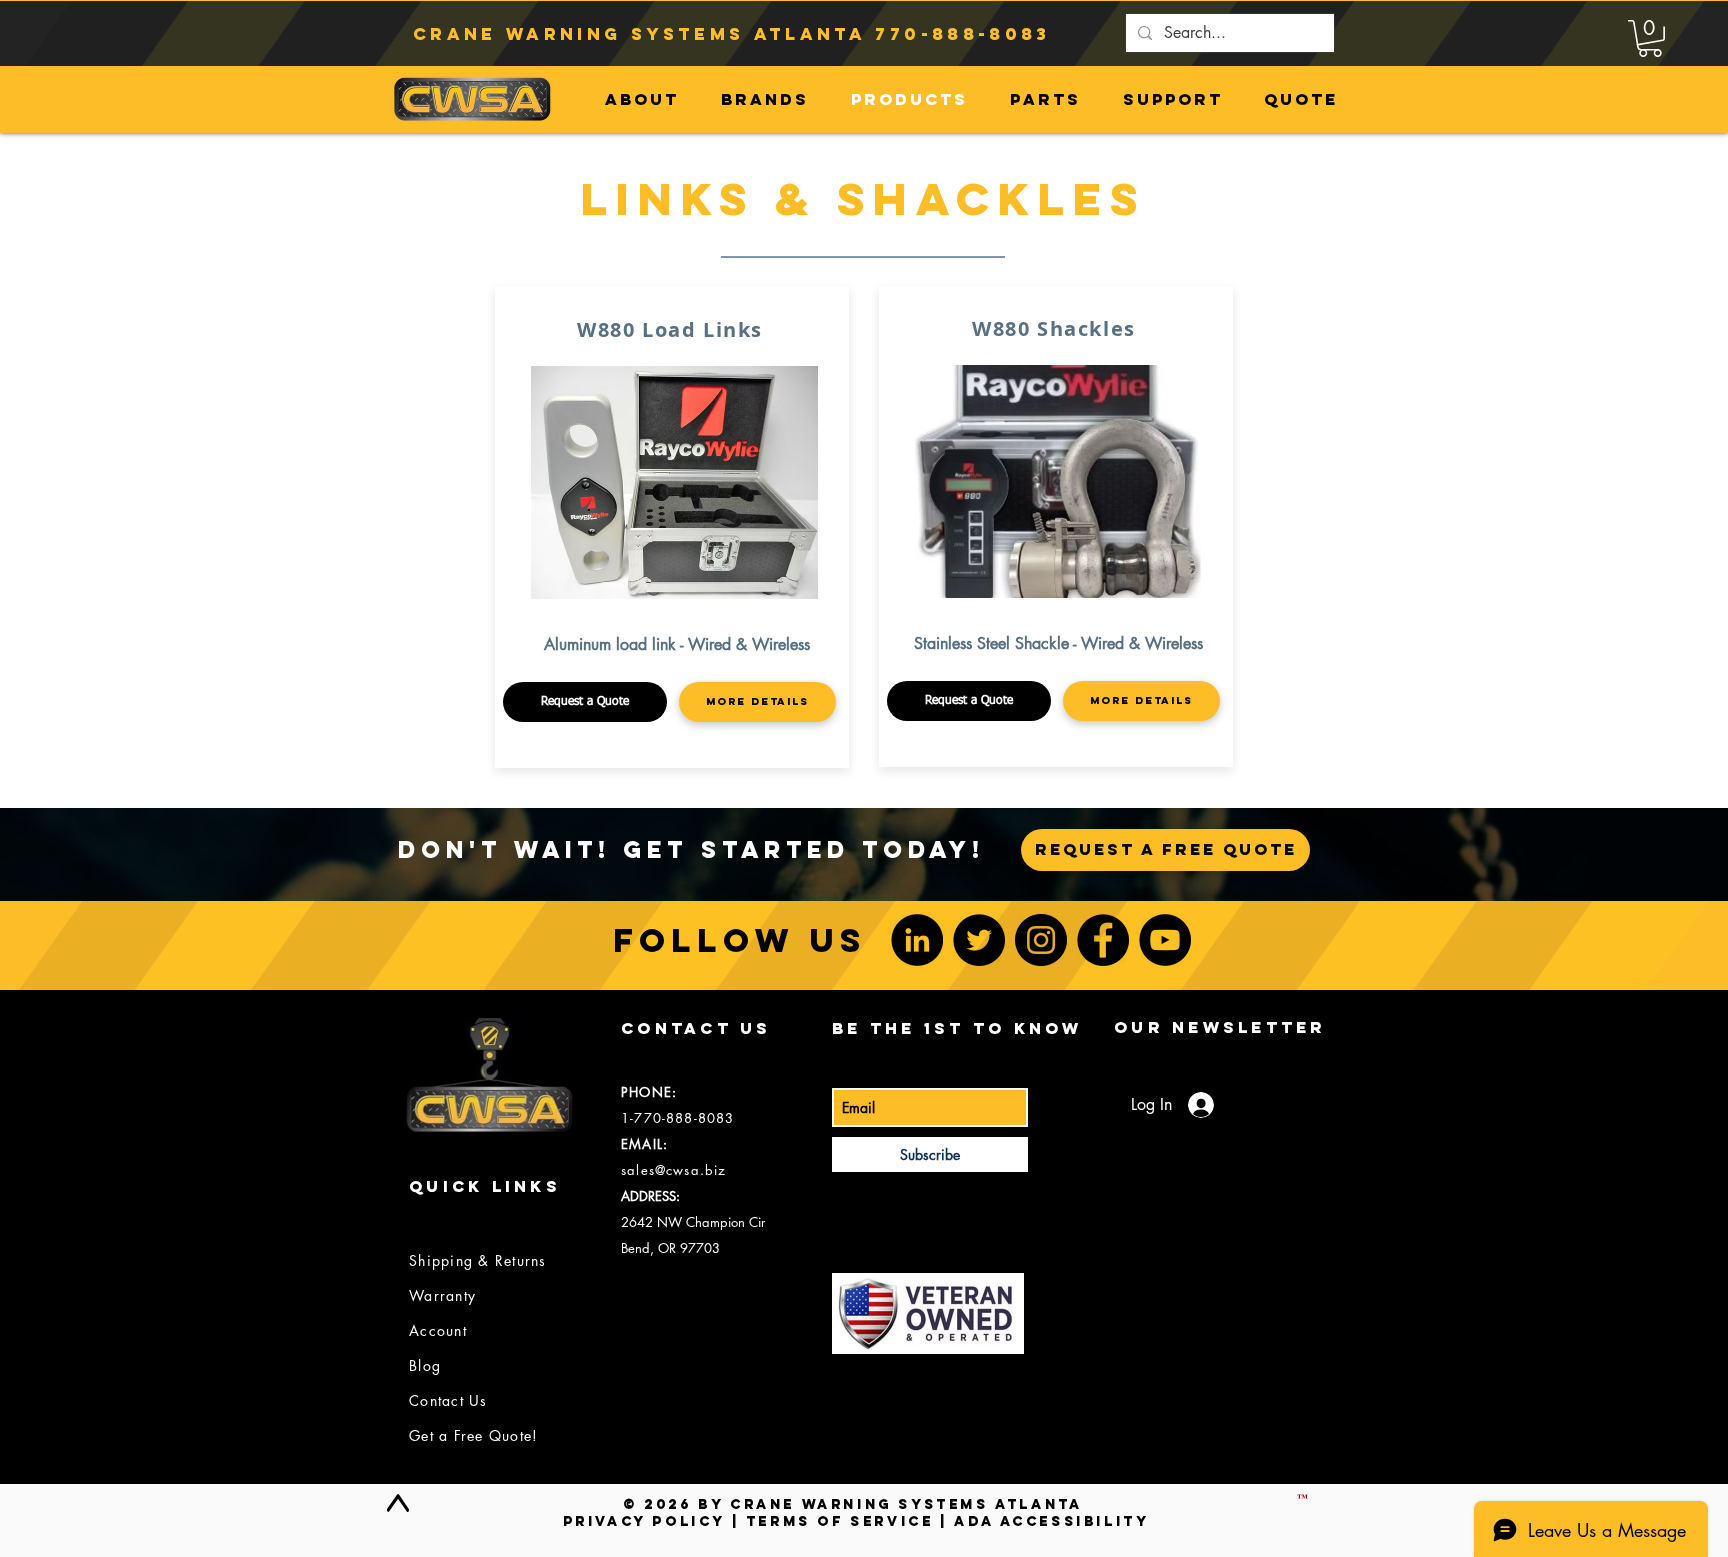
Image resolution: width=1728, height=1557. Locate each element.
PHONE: (649, 1092)
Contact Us (448, 1400)
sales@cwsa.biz (673, 1170)
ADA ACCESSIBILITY (1051, 1521)
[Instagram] (1041, 940)
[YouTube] (1165, 940)
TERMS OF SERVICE (840, 1521)
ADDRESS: (650, 1196)
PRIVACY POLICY (644, 1521)
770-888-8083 (962, 34)
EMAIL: (644, 1144)
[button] (1650, 38)
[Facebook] (1103, 940)
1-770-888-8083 (677, 1118)
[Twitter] (979, 940)
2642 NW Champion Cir (693, 1222)
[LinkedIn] (917, 940)
